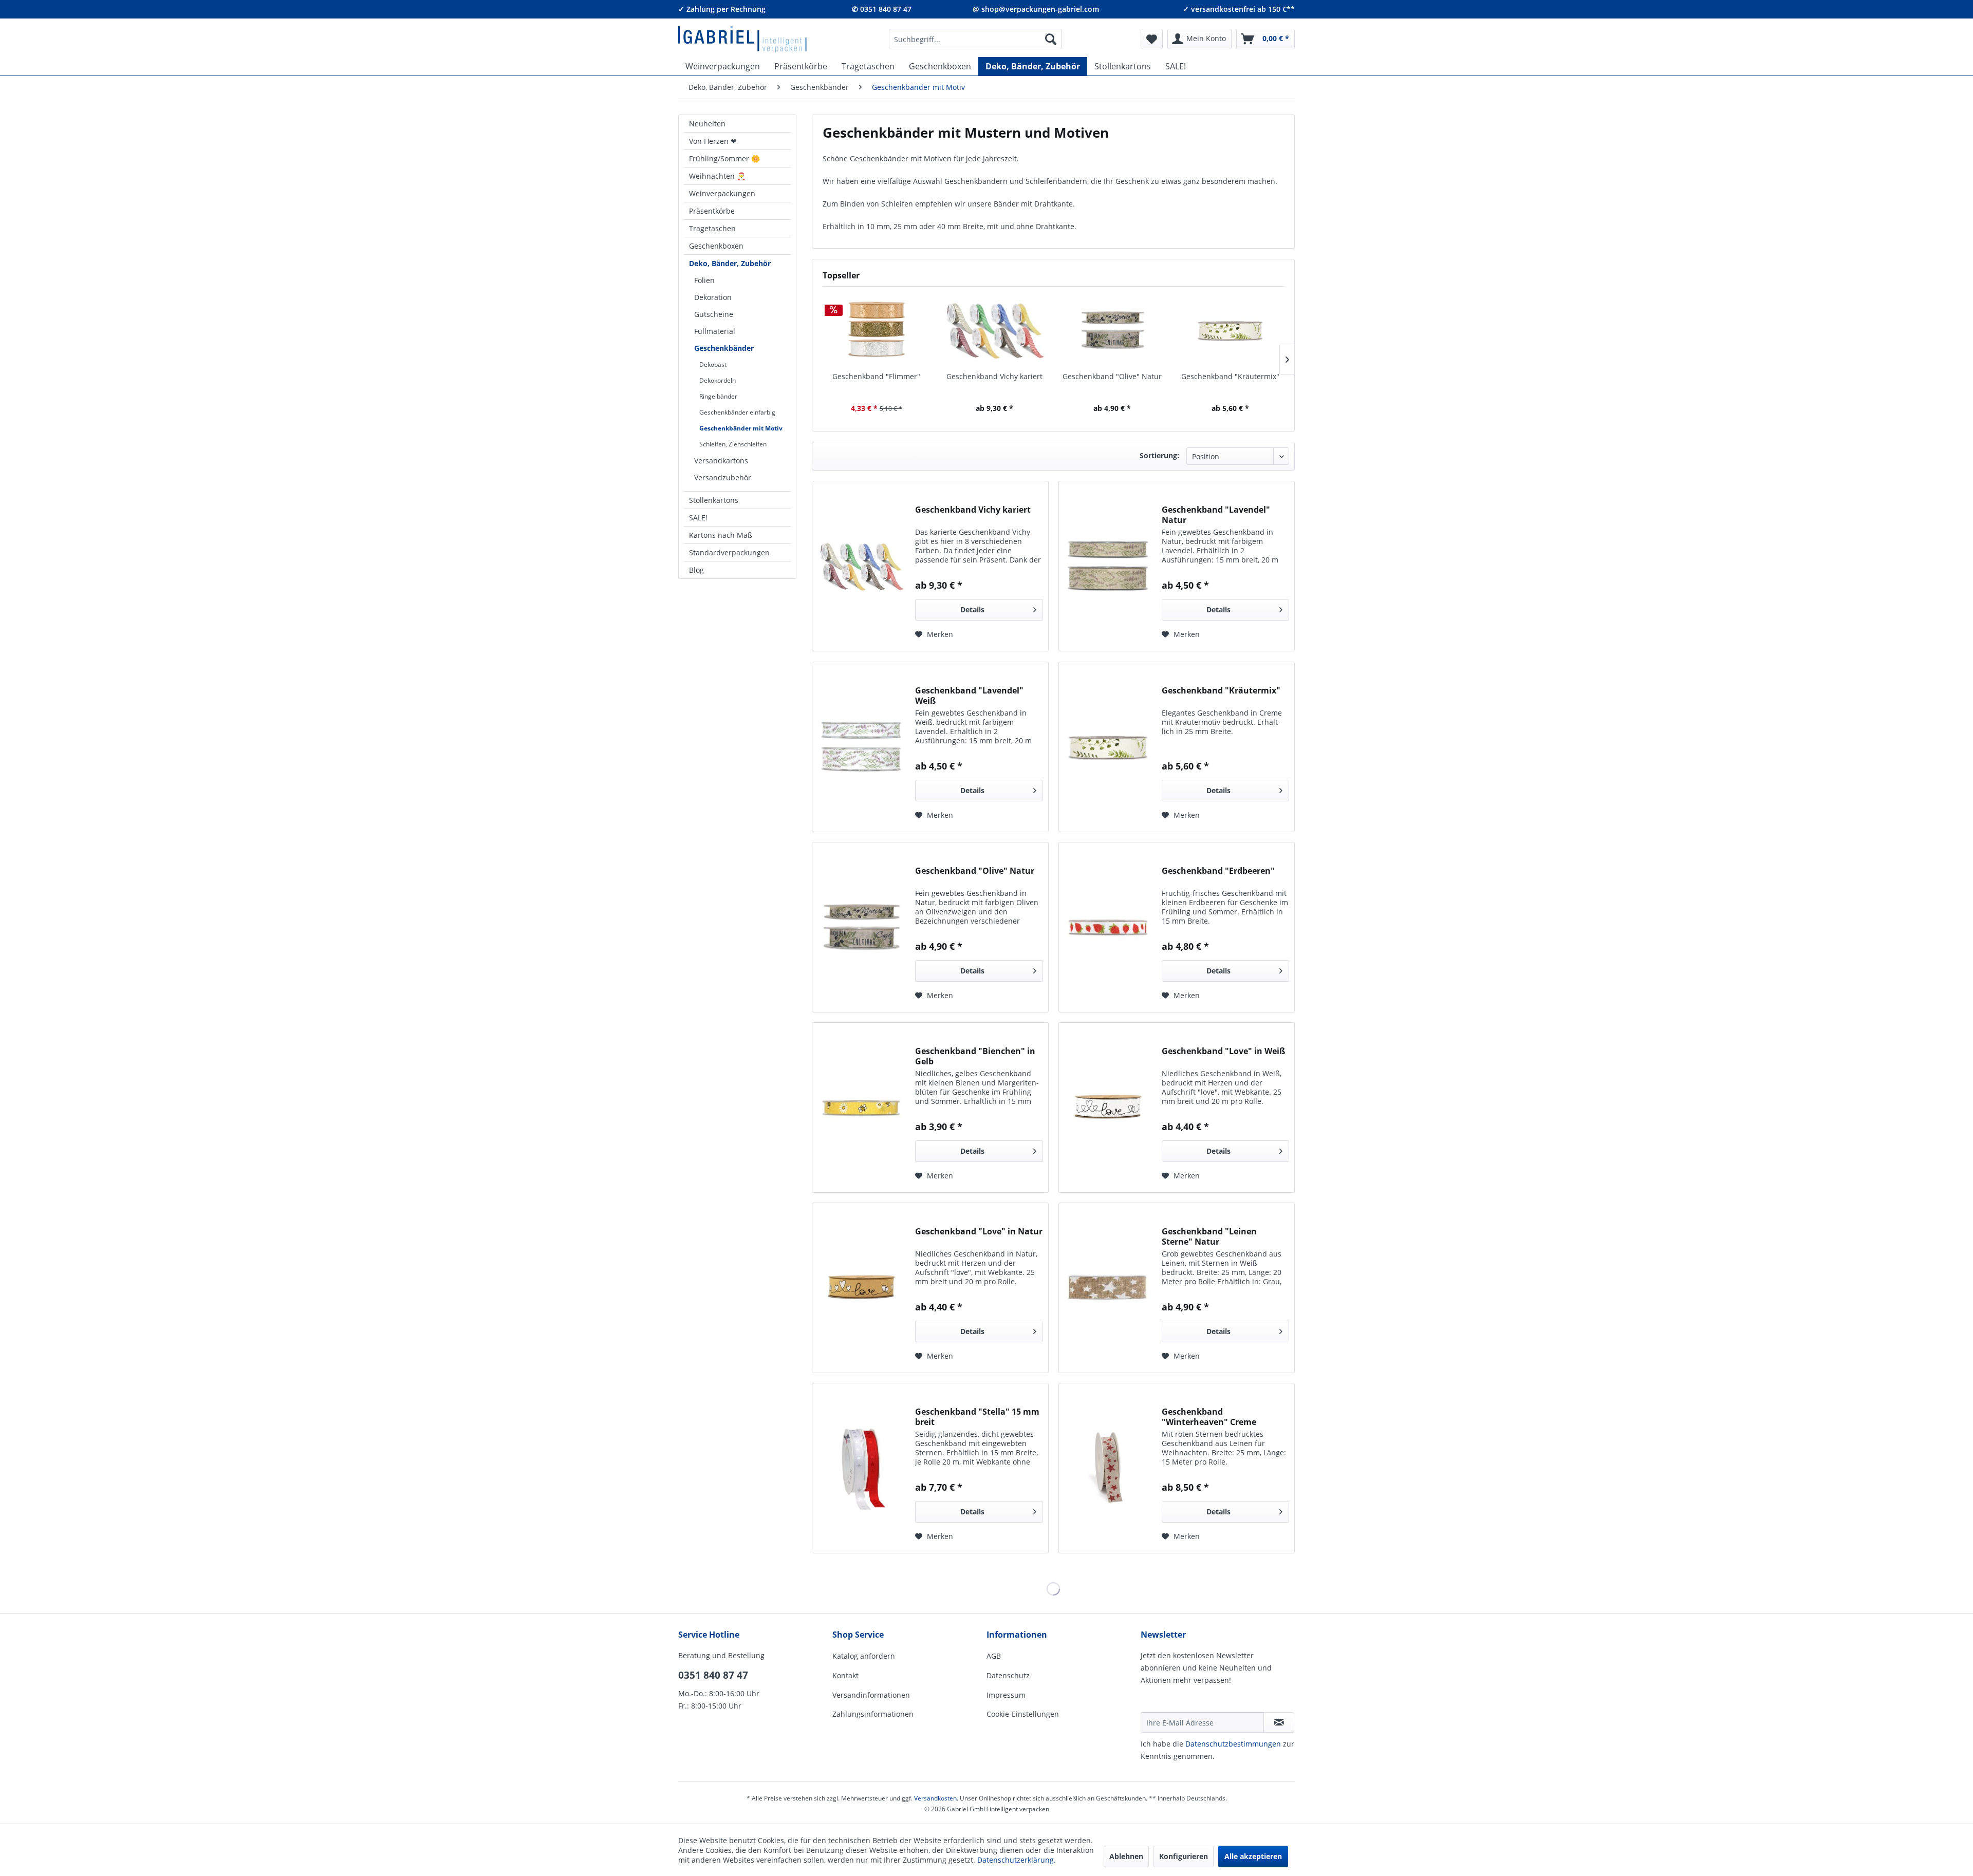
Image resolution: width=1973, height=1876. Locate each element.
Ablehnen (1126, 1856)
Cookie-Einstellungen (1023, 1714)
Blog (696, 570)
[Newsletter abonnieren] (1279, 1722)
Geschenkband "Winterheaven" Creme (1209, 1417)
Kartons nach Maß (721, 535)
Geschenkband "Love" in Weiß (1223, 1051)
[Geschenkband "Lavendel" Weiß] (861, 747)
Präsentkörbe (712, 211)
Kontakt (845, 1675)
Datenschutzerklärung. (1017, 1860)
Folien (704, 280)
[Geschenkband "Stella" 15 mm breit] (861, 1468)
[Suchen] (1051, 39)
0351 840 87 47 (713, 1675)
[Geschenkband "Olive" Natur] (1112, 330)
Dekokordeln (718, 380)
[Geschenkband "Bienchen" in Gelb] (861, 1108)
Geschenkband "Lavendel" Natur (1216, 515)
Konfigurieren (1184, 1856)
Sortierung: (1159, 455)
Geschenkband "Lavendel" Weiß (969, 696)
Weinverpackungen (722, 193)
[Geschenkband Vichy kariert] (995, 330)
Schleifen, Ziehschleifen (733, 444)
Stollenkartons (714, 500)
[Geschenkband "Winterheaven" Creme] (1108, 1468)
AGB (994, 1656)
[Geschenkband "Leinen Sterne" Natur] (1108, 1288)
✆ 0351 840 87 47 (882, 9)
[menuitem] (975, 39)
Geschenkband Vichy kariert (994, 376)
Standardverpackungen (729, 552)
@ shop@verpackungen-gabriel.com (1036, 9)
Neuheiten (707, 124)
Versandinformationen (871, 1695)
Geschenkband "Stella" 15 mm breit (977, 1417)
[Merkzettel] (1152, 39)
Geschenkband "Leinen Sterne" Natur (1209, 1236)
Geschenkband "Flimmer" (876, 376)
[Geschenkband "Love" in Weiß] (1108, 1108)
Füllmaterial (715, 331)
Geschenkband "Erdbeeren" (1218, 871)
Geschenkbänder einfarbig (737, 412)
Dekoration (713, 297)
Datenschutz (1008, 1675)
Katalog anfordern (864, 1656)
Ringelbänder (718, 396)
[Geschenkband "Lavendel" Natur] (1108, 566)
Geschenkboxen (716, 246)
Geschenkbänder (724, 348)
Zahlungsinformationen (873, 1714)
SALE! (698, 518)
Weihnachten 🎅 (717, 176)
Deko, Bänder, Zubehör (730, 263)
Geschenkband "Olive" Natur (1112, 376)
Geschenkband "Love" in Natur (979, 1232)
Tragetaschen (712, 228)
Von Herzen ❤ (713, 141)
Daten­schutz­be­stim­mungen (1233, 1744)
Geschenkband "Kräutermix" (1230, 376)
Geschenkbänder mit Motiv (741, 428)
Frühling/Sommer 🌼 (724, 158)
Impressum (1006, 1695)
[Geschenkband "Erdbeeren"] (1108, 927)
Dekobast (713, 364)
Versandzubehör (723, 477)
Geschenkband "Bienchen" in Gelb (975, 1056)
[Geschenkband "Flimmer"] (877, 330)
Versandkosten (935, 1798)
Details (972, 609)
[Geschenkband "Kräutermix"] (1231, 330)
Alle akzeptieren (1253, 1856)
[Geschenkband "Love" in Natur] (861, 1288)
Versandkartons (721, 461)
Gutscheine (714, 314)
